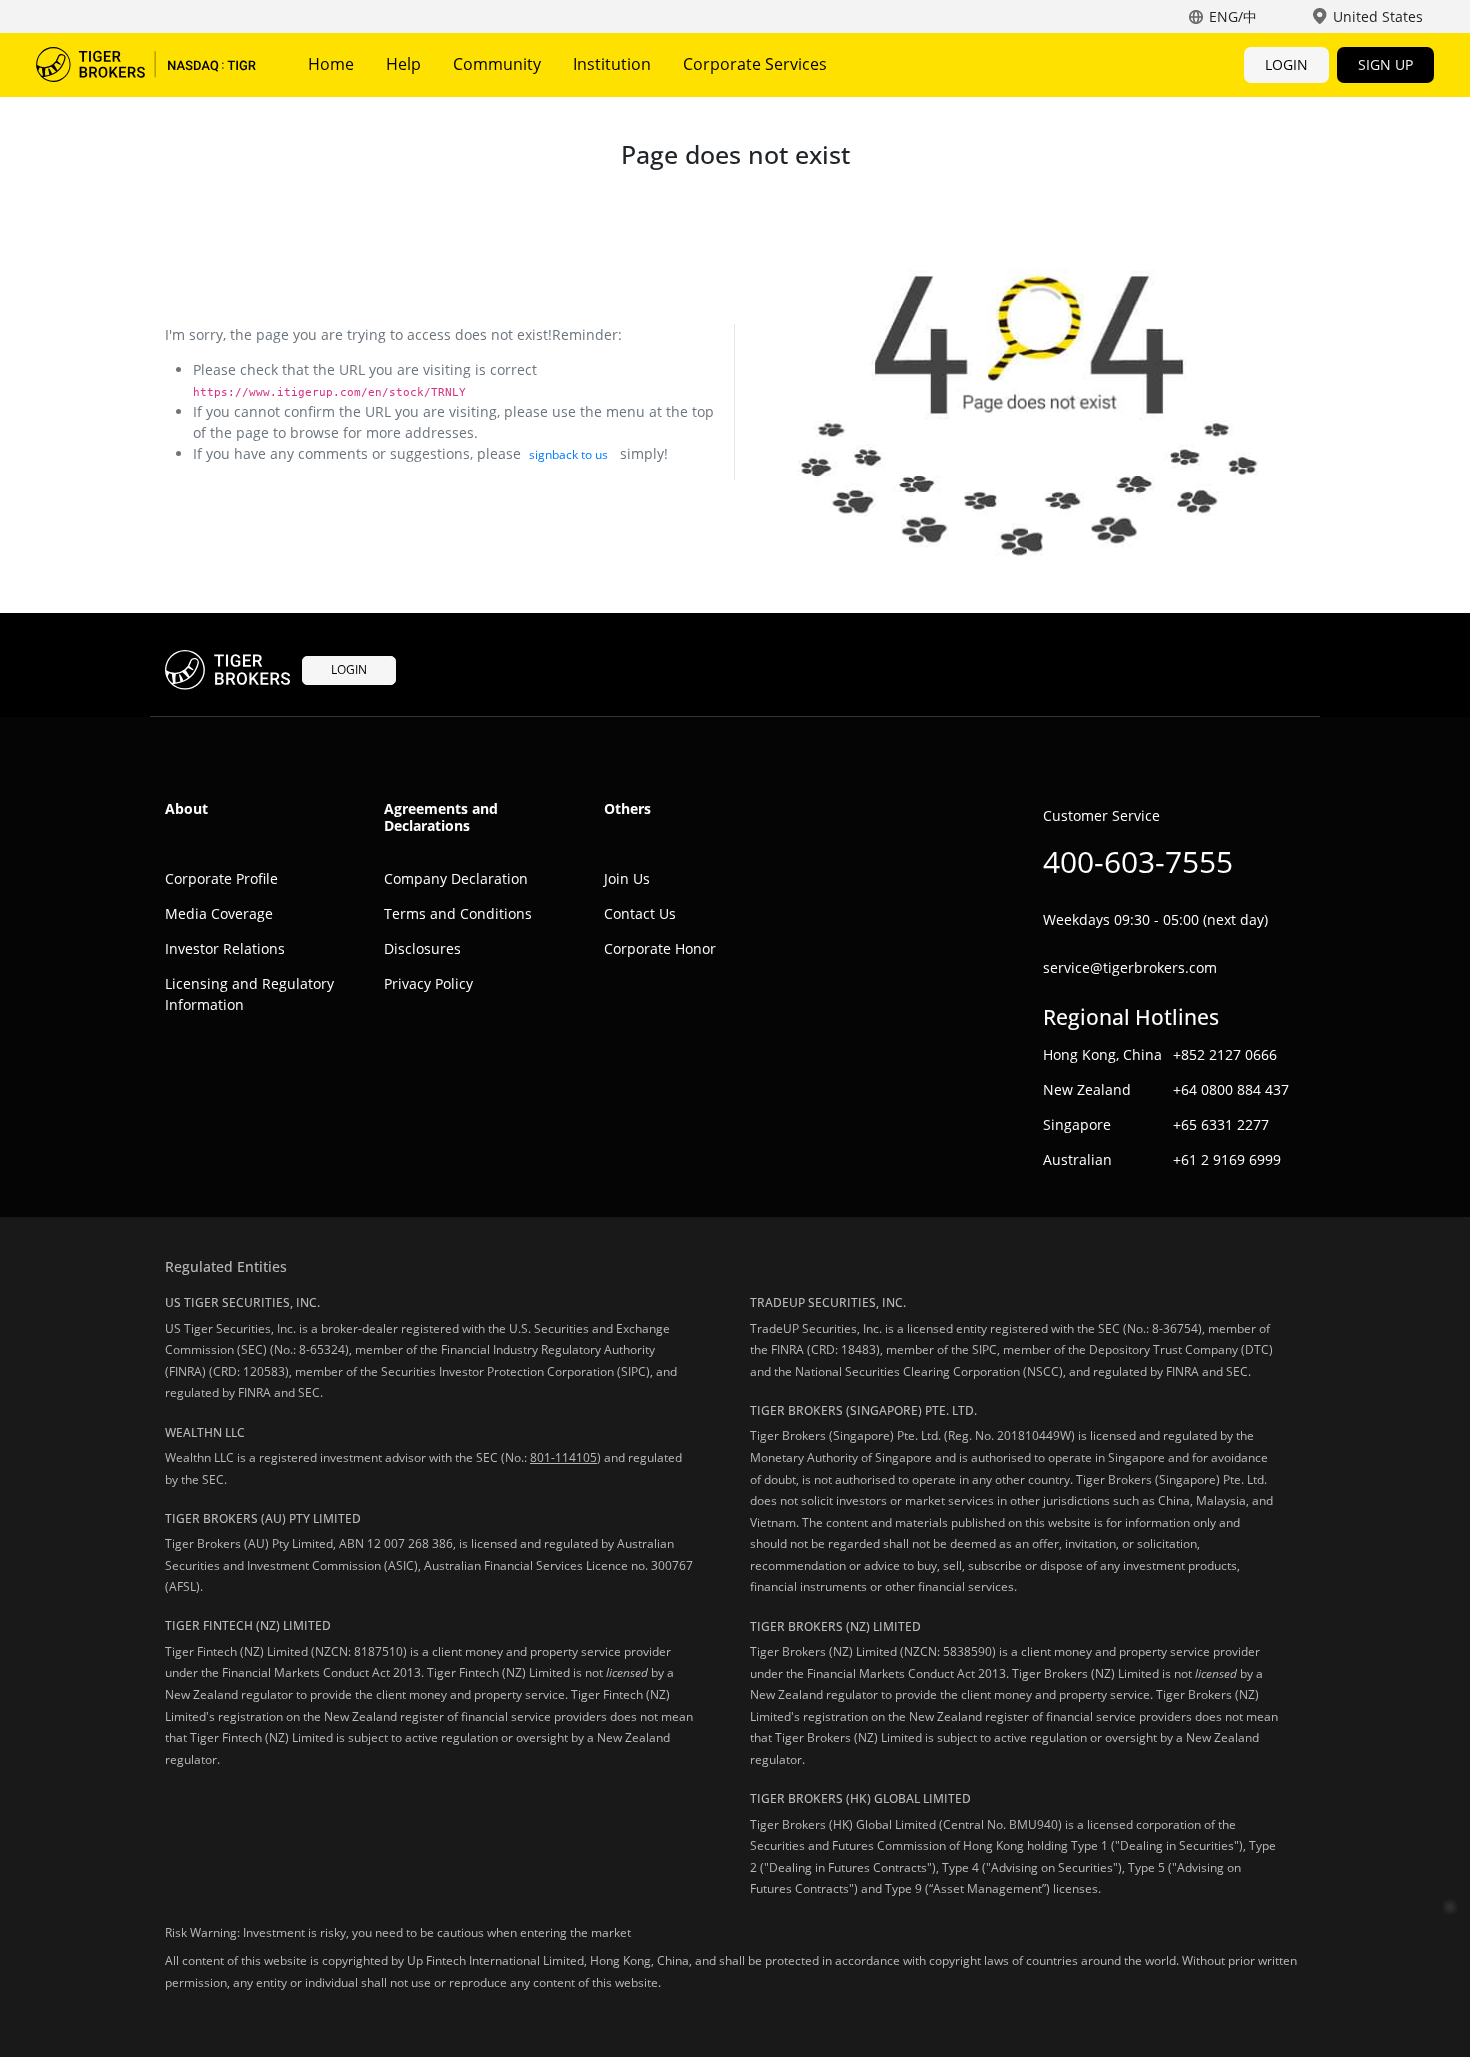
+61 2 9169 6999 (1227, 1159)
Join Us (627, 878)
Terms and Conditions (458, 913)
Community (497, 64)
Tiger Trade (146, 65)
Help (403, 64)
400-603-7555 (1138, 861)
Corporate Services (755, 64)
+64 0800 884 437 (1231, 1089)
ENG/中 (1233, 16)
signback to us (568, 454)
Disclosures (422, 948)
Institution (612, 64)
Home (331, 64)
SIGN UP (1385, 64)
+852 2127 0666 (1225, 1054)
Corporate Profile (221, 878)
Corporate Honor (660, 948)
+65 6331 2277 (1221, 1124)
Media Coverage (219, 913)
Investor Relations (225, 948)
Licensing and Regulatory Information (249, 994)
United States (1378, 16)
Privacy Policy (428, 983)
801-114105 (563, 1457)
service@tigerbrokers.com (1130, 967)
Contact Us (640, 913)
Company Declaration (456, 878)
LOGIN (1286, 64)
